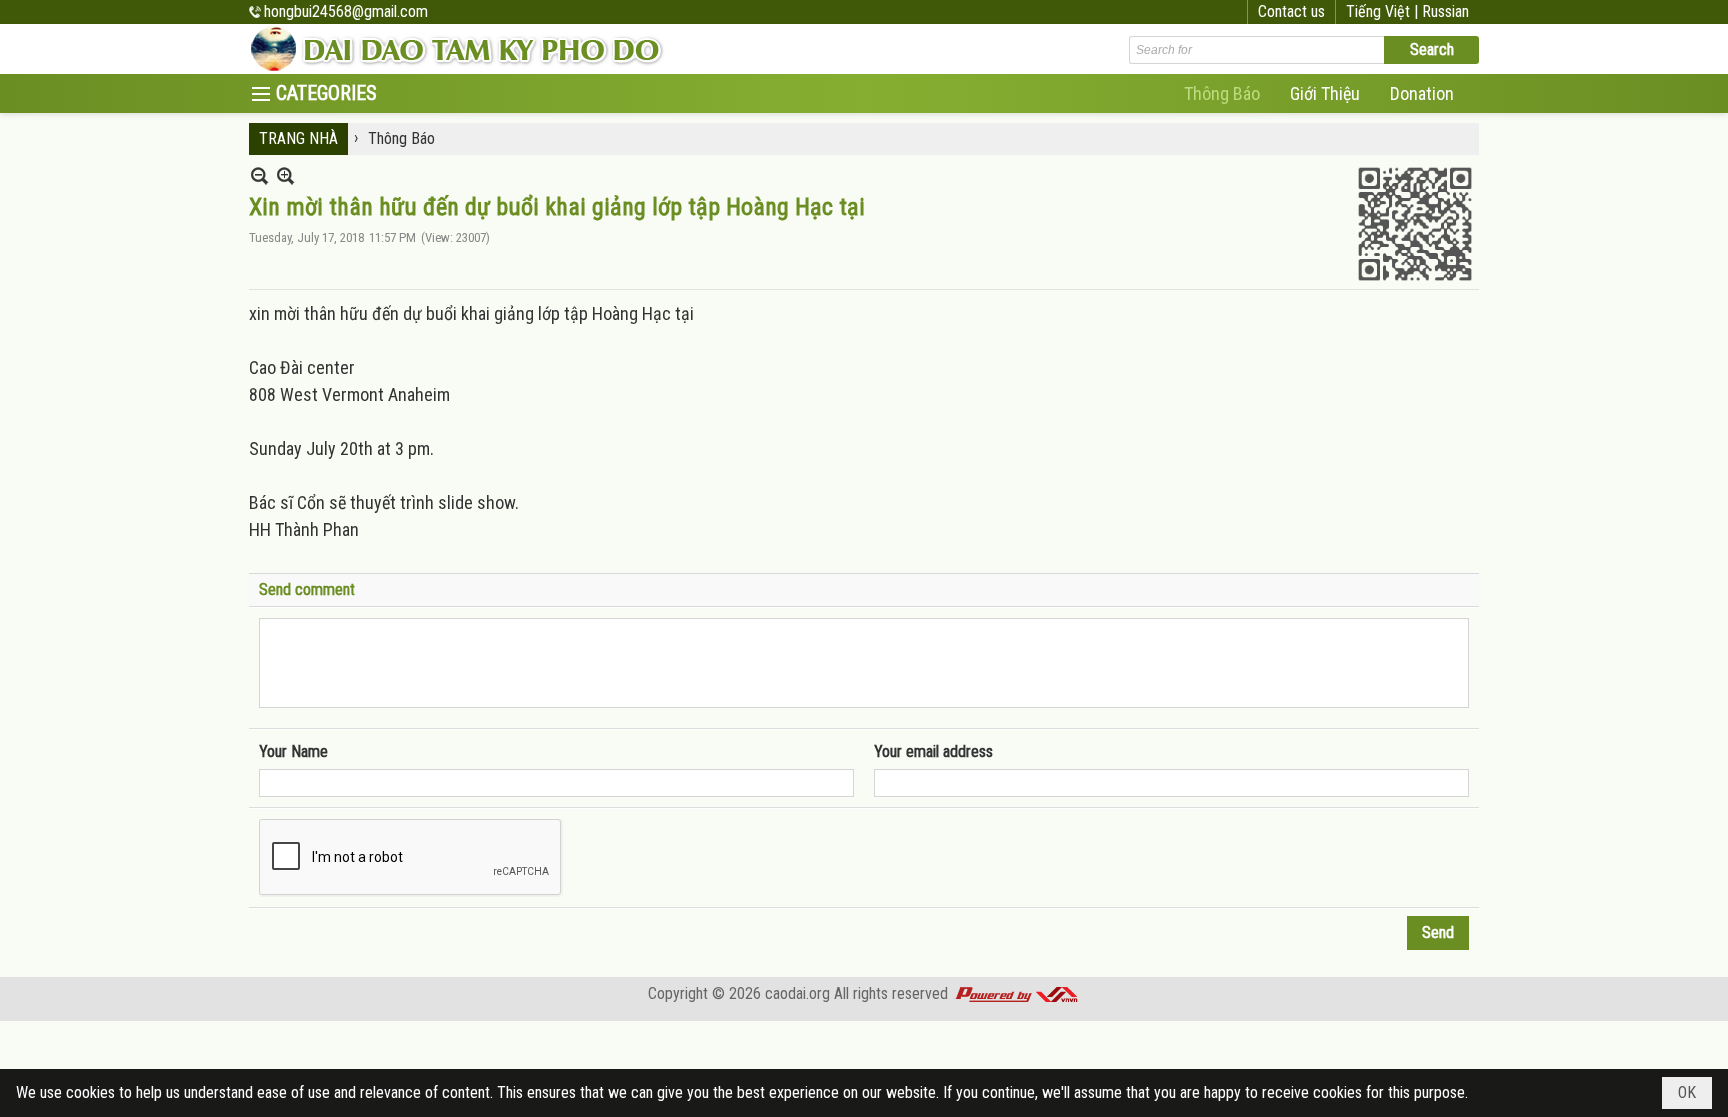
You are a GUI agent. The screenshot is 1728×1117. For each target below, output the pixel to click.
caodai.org (797, 993)
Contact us (1291, 11)
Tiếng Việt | (1384, 11)
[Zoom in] (259, 175)
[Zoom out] (285, 175)
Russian (1445, 11)
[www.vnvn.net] (1016, 993)
